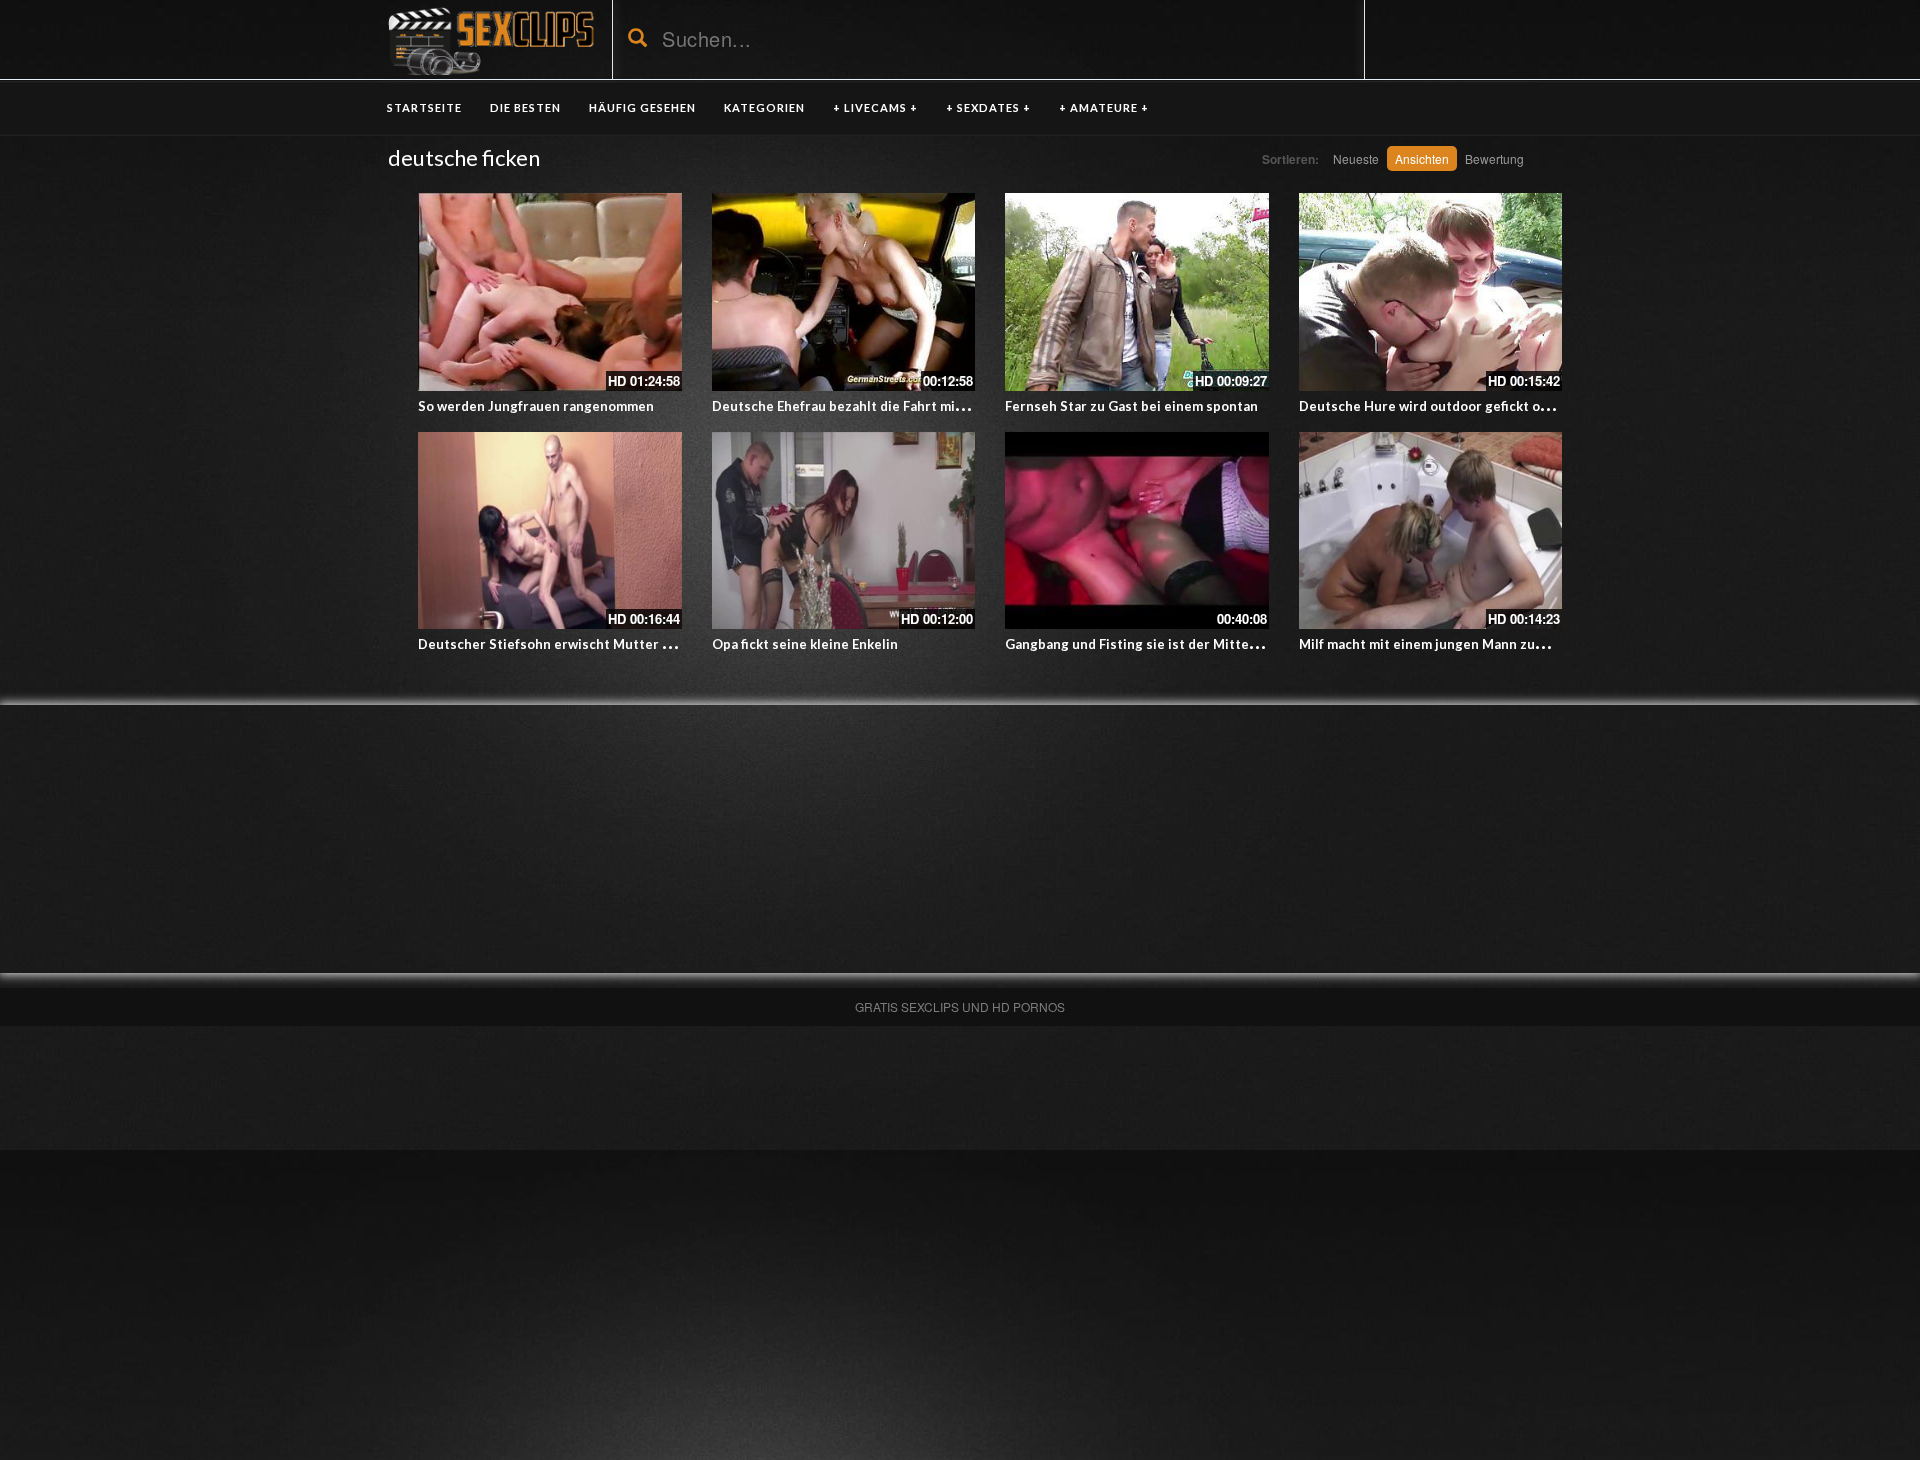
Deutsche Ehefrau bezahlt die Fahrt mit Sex (849, 406)
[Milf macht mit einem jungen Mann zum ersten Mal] (1431, 531)
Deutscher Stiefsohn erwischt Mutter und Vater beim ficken (608, 644)
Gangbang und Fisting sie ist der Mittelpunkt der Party (1178, 644)
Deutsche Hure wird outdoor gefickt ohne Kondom (1459, 406)
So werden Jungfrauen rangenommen (536, 406)
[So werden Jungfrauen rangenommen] (550, 292)
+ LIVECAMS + (875, 107)
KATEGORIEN (764, 107)
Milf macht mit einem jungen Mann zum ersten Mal (1458, 644)
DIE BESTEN (525, 107)
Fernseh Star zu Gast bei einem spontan (1131, 406)
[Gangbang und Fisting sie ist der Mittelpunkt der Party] (1137, 531)
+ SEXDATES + (988, 107)
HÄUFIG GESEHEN (642, 107)
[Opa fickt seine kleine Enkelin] (844, 531)
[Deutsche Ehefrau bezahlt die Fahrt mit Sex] (844, 292)
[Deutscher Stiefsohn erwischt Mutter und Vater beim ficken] (550, 531)
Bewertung (1494, 158)
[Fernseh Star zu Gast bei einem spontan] (1137, 292)
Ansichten (1422, 158)
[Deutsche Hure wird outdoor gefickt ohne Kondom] (1431, 292)
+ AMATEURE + (1104, 107)
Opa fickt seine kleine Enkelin (805, 644)
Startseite (424, 107)
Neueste (1356, 158)
